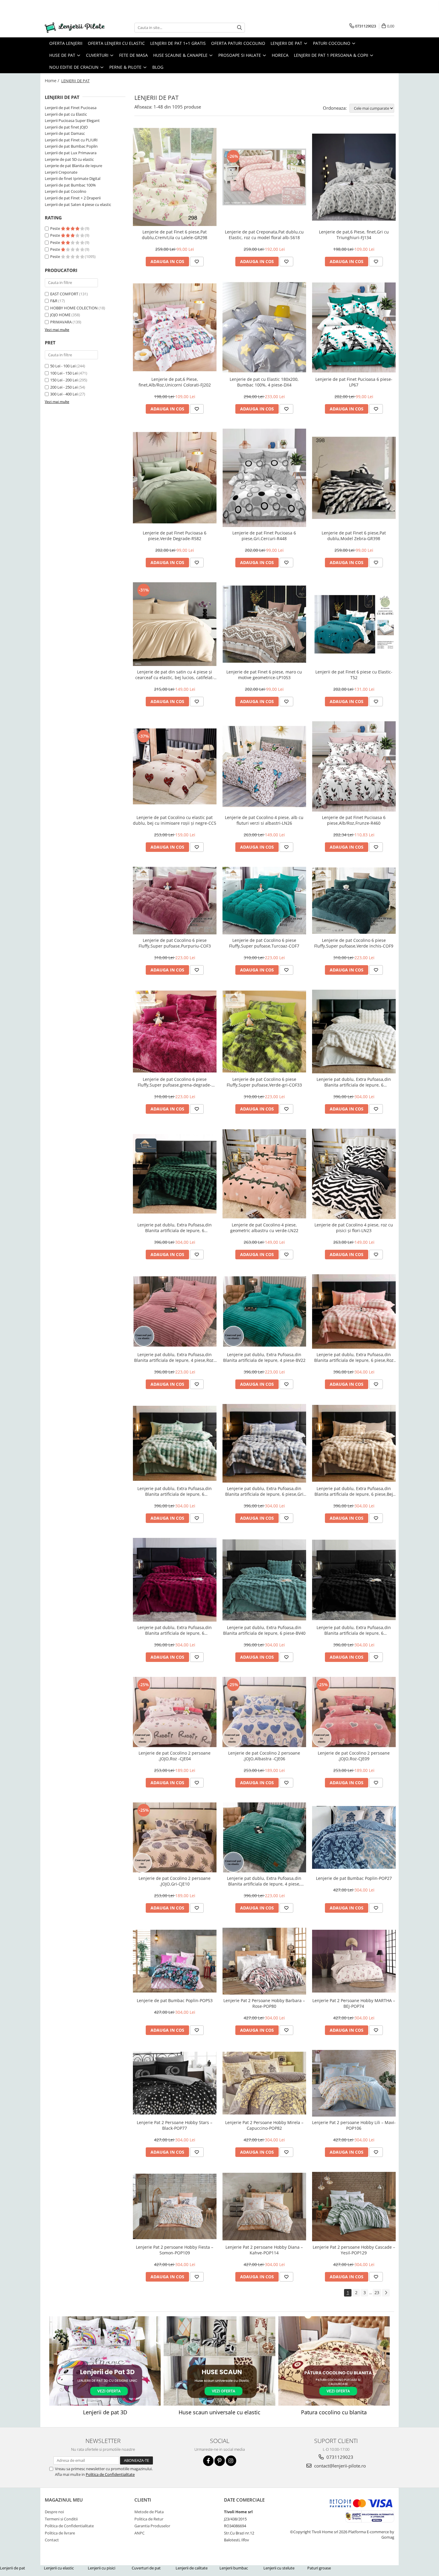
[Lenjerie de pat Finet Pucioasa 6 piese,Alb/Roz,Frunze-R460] (354, 766)
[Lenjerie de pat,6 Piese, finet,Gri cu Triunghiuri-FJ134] (354, 177)
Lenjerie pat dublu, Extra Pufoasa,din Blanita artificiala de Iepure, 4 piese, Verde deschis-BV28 (264, 1881)
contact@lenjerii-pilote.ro (339, 2466)
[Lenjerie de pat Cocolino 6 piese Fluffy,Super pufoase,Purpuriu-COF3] (175, 901)
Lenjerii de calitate (192, 2568)
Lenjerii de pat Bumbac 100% (70, 185)
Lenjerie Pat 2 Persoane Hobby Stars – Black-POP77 (175, 2125)
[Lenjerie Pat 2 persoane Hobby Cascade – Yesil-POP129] (354, 2207)
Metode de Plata (149, 2512)
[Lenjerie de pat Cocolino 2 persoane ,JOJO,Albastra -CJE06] (264, 1712)
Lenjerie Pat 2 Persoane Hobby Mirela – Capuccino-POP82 (264, 2125)
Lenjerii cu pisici (102, 2568)
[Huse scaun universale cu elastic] (219, 2361)
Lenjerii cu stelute (279, 2568)
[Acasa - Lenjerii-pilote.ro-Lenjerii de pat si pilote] (75, 28)
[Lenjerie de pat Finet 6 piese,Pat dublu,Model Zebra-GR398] (354, 478)
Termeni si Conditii (61, 2519)
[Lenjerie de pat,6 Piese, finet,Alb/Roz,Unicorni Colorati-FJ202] (175, 327)
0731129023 (339, 2457)
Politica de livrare (60, 2533)
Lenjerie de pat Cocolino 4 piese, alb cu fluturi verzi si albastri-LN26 (264, 820)
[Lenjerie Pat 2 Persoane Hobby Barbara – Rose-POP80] (264, 1961)
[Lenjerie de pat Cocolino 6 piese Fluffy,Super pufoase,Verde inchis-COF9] (354, 901)
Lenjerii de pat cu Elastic (66, 114)
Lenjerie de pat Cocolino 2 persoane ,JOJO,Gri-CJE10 (175, 1881)
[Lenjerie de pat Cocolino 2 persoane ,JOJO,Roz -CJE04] (175, 1712)
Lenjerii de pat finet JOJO (66, 127)
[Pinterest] (220, 2461)
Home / (53, 81)
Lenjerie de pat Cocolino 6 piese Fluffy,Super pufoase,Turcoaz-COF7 (264, 943)
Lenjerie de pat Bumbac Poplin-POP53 (175, 2000)
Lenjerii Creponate (61, 172)
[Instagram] (231, 2461)
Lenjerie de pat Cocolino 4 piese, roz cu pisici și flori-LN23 (354, 1228)
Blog (158, 67)
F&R (54, 301)
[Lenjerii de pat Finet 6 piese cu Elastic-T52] (354, 624)
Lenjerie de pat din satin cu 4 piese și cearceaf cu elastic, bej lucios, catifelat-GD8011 (175, 675)
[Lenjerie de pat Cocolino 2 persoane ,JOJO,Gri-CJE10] (175, 1837)
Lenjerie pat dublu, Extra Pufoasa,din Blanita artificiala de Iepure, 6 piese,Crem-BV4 (354, 1082)
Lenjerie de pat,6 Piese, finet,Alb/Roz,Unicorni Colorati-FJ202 (175, 382)
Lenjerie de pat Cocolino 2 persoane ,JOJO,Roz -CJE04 (175, 1756)
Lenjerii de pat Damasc (65, 133)
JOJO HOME (60, 315)
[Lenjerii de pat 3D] (105, 2361)
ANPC (139, 2533)
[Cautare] (240, 28)
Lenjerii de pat (13, 2568)
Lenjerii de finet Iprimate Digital (73, 178)
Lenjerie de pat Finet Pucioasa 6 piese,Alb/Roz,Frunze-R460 (354, 820)
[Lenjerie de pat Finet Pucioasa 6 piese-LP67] (354, 327)
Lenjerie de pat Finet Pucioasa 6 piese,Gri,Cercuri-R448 (264, 536)
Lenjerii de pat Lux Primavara (71, 153)
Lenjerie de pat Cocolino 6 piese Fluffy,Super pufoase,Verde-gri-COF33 (264, 1082)
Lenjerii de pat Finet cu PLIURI (71, 140)
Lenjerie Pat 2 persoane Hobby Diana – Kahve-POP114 (264, 2250)
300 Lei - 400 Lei (64, 394)
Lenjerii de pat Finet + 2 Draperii (73, 198)
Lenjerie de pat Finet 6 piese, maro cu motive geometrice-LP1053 (264, 675)
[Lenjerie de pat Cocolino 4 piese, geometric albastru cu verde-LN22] (264, 1174)
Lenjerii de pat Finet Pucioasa (71, 108)
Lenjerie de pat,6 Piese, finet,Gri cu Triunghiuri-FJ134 (354, 235)
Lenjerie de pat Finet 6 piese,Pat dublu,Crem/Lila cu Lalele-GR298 (175, 235)
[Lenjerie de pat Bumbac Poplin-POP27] (354, 1837)
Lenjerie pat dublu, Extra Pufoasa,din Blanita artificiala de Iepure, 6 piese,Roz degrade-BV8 (354, 1357)
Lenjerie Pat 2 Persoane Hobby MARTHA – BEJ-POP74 (354, 2003)
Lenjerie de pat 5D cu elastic (69, 159)
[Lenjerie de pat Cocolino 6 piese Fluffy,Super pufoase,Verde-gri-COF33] (264, 1032)
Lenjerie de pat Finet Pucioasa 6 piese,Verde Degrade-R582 (175, 536)
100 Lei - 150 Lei (64, 373)
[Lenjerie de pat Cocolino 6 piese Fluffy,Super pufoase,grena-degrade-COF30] (175, 1032)
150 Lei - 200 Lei (64, 380)
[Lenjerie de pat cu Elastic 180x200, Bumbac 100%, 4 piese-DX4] (264, 327)
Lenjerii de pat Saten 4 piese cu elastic (78, 204)
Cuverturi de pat (146, 2568)
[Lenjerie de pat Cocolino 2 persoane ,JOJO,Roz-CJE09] (354, 1712)
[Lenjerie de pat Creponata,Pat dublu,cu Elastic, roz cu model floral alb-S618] (264, 177)
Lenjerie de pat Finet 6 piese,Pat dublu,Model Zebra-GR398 (354, 536)
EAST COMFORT (64, 294)
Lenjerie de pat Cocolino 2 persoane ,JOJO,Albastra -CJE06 (264, 1756)
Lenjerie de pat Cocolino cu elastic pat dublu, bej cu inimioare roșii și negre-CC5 (175, 820)
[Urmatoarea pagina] (386, 2293)
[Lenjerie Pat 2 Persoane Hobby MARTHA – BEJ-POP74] (354, 1961)
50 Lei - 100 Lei (63, 366)
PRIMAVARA (61, 322)
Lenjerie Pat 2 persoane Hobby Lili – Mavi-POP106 (354, 2125)
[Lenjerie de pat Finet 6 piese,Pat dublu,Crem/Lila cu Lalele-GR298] (175, 177)
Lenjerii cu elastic (59, 2568)
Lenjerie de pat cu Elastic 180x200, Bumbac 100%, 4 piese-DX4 (264, 382)
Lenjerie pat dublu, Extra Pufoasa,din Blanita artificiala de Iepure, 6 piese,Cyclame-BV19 (175, 1630)
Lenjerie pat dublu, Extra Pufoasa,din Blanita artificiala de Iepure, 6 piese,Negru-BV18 (354, 1630)
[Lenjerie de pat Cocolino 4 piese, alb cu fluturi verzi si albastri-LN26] (264, 767)
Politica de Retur (149, 2519)
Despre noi (54, 2512)
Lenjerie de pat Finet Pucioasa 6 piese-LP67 (354, 382)
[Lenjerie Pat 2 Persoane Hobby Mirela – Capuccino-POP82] (264, 2083)
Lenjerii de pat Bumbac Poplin (71, 146)
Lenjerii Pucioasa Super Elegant (72, 120)
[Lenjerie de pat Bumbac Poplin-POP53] (175, 1961)
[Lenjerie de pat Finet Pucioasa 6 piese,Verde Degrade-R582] (175, 478)
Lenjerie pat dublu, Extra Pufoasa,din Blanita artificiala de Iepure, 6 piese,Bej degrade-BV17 (354, 1491)
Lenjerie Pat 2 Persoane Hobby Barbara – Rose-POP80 (264, 2003)
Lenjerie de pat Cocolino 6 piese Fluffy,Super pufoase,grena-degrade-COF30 (175, 1082)
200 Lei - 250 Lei (64, 387)
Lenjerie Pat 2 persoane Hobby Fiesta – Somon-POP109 (175, 2250)
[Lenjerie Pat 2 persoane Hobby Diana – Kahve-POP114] (264, 2207)
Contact (52, 2540)
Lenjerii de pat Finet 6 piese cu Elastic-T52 (354, 675)
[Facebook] (208, 2461)
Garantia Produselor (152, 2526)
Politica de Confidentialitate (110, 2474)
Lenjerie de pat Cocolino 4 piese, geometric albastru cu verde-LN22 (264, 1228)
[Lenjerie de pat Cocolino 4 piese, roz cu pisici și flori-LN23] (354, 1174)
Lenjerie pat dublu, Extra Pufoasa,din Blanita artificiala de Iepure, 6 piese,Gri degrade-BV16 (264, 1491)
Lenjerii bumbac (234, 2568)
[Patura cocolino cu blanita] (334, 2361)
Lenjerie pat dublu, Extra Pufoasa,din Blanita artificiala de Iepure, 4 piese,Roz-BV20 (175, 1357)
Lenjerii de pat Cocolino (66, 191)
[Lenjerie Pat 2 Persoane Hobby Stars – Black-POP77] (175, 2083)
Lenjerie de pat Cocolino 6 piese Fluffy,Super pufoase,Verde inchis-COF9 (354, 943)
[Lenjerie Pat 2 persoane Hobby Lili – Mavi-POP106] (354, 2083)
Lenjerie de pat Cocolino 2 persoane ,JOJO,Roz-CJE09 (354, 1756)
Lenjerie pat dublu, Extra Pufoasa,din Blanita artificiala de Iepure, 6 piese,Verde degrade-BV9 (175, 1491)
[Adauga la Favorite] (197, 262)
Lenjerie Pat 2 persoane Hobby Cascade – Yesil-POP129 (354, 2250)
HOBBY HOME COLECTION (74, 308)
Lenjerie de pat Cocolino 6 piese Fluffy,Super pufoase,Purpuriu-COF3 (175, 943)
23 (377, 2292)
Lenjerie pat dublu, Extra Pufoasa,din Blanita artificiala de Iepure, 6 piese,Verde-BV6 (175, 1228)
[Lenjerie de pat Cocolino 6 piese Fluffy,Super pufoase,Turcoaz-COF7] (264, 901)
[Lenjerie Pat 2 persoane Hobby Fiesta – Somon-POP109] (175, 2206)
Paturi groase (319, 2568)
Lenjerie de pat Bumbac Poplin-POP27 (354, 1878)
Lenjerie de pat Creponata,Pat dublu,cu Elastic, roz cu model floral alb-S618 (264, 235)
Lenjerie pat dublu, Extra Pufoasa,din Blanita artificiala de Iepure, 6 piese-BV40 (264, 1630)
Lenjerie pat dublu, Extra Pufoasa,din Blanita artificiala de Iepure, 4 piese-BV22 (264, 1357)
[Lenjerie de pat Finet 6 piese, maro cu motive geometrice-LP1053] (264, 624)
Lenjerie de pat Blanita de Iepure (73, 166)
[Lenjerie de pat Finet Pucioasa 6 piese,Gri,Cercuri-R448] (264, 478)
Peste (56, 228)
